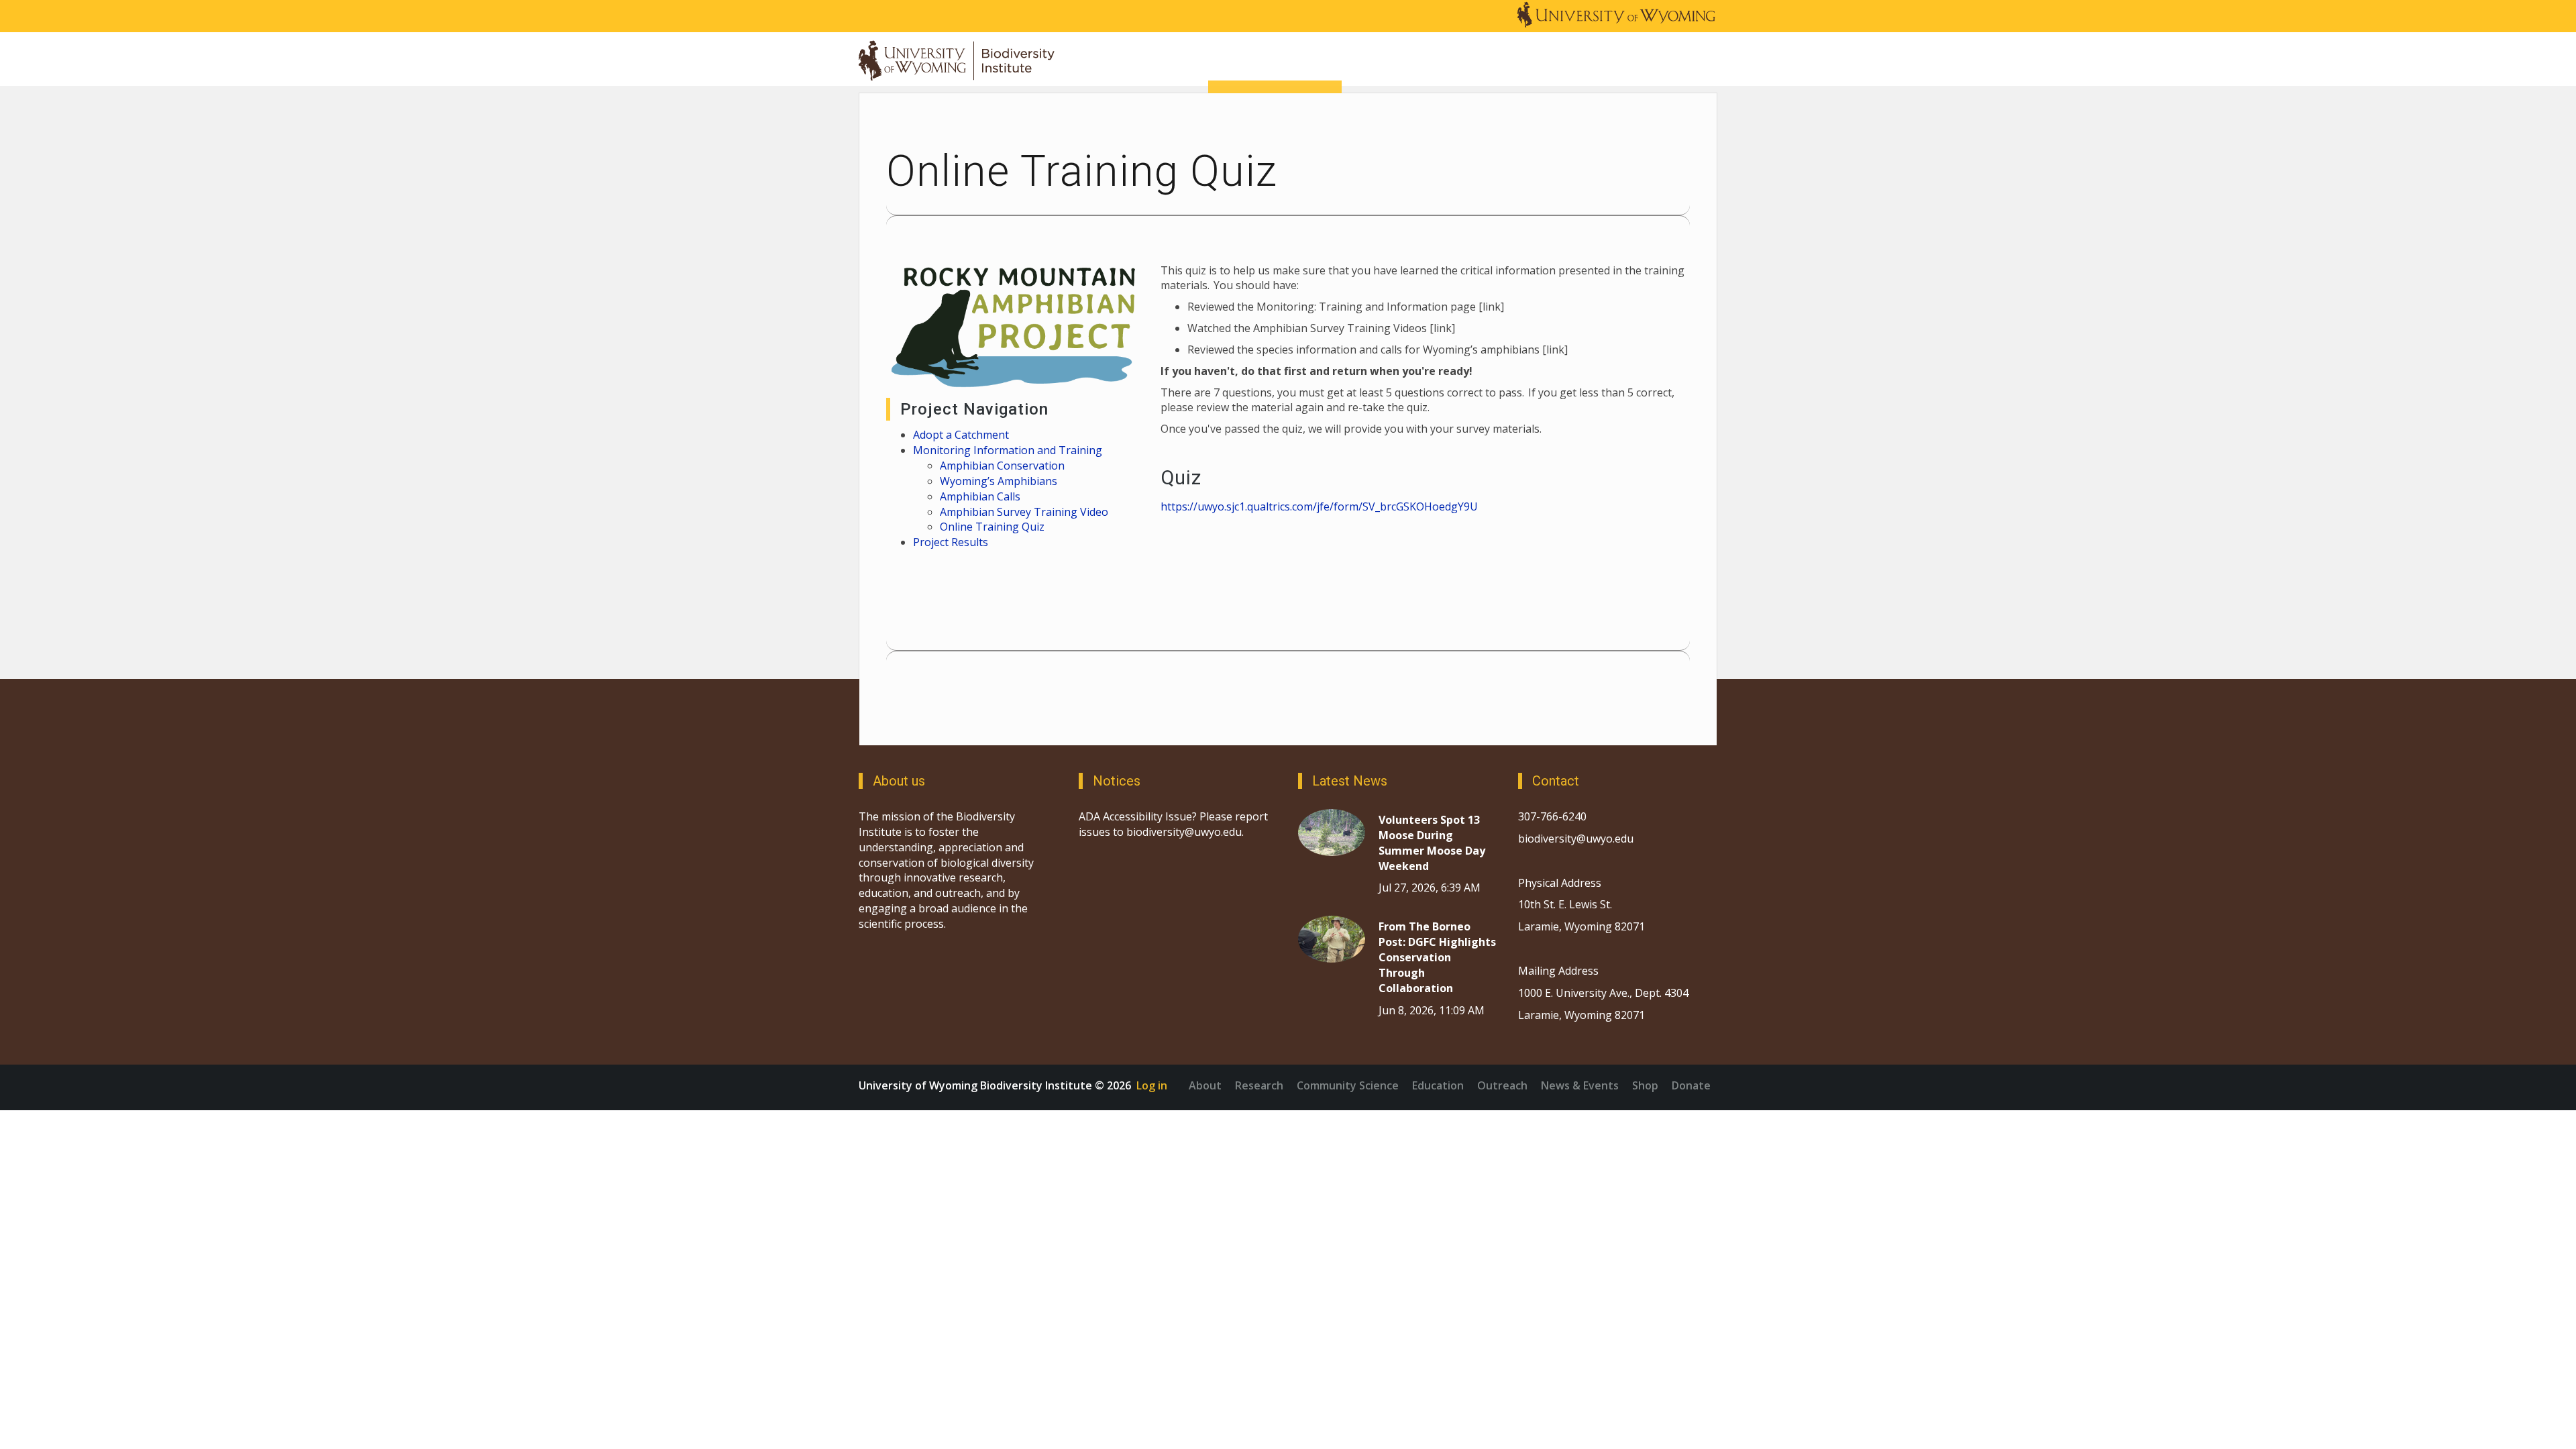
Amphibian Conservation (1002, 466)
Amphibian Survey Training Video (1024, 512)
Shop (1645, 1085)
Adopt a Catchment (961, 435)
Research (1259, 1085)
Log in (1152, 1085)
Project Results (951, 542)
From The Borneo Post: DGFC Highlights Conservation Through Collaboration (1437, 957)
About (1205, 1085)
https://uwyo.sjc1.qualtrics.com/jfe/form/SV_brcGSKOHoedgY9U (1319, 506)
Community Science (1348, 1085)
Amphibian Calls (980, 496)
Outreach (1502, 1085)
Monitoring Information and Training (1008, 450)
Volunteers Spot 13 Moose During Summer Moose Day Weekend (1432, 843)
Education (1438, 1085)
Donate (1691, 1085)
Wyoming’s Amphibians (1000, 481)
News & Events (1580, 1085)
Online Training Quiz (992, 527)
